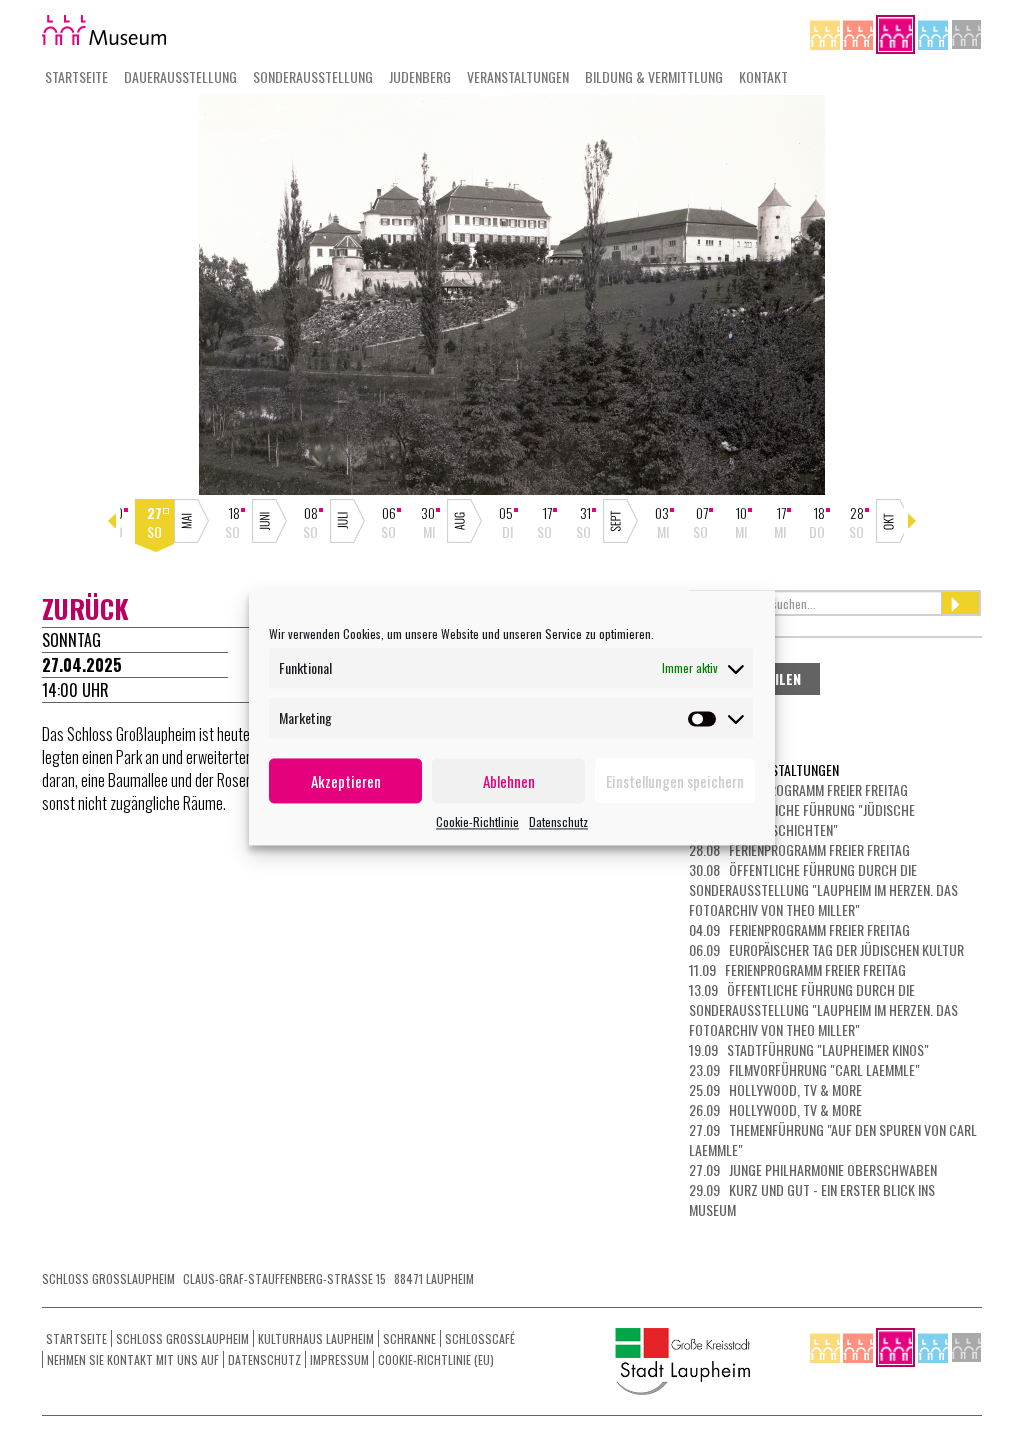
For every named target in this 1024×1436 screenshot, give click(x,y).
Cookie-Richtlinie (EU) (436, 1359)
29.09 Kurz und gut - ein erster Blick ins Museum (812, 1199)
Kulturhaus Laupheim (316, 1338)
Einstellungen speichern (675, 781)
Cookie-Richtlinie (477, 821)
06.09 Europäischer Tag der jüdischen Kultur (826, 949)
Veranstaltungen (518, 76)
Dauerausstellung (180, 76)
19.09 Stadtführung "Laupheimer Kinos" (809, 1049)
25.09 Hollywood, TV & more (775, 1089)
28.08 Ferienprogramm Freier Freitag (799, 849)
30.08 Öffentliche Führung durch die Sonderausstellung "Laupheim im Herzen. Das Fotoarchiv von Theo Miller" (823, 889)
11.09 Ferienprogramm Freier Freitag (797, 969)
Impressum (339, 1359)
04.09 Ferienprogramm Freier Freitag (799, 929)
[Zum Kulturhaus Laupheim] (859, 32)
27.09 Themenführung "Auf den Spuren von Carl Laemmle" (833, 1139)
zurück (85, 608)
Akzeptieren (346, 781)
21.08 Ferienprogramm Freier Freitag (798, 789)
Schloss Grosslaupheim (182, 1338)
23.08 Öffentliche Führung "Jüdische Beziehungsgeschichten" (802, 819)
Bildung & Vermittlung (654, 76)
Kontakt (763, 76)
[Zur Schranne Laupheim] (934, 32)
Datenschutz (558, 821)
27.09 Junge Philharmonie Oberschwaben (813, 1169)
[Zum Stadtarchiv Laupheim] (966, 32)
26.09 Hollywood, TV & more (775, 1109)
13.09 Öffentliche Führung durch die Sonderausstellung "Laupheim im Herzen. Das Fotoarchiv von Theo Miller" (823, 1009)
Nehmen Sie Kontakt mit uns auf (133, 1359)
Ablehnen (509, 781)
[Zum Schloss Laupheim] (826, 32)
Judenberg (420, 76)
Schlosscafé (480, 1338)
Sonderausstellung (313, 76)
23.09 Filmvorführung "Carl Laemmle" (804, 1069)
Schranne (409, 1338)
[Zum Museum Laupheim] (897, 32)
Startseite (76, 76)
